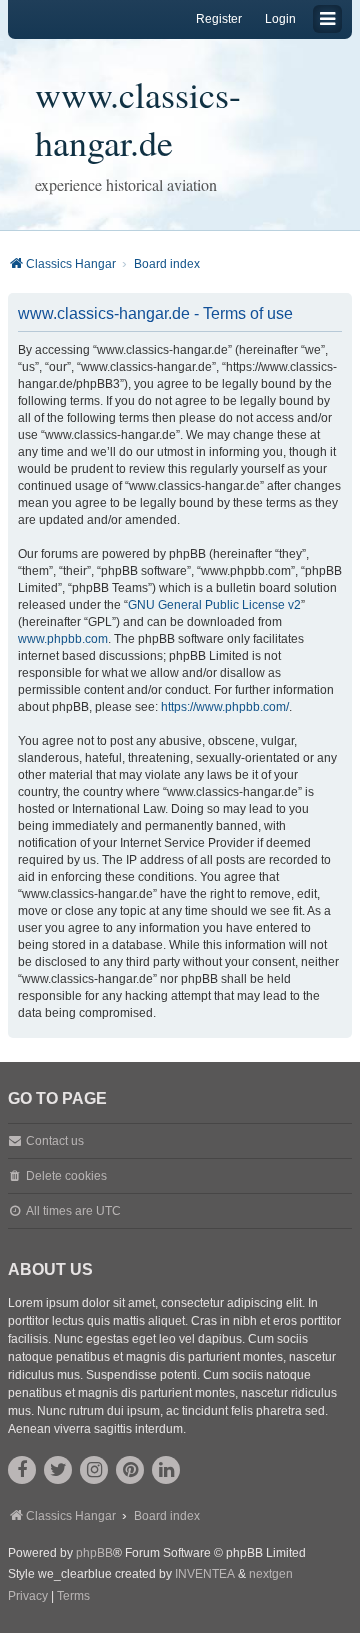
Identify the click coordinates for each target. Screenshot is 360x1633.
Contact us (55, 1141)
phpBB (94, 1553)
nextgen (271, 1574)
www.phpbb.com (63, 639)
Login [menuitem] (280, 19)
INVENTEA (205, 1574)
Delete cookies (66, 1176)
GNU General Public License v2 (214, 605)
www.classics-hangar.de (138, 118)
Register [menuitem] (219, 19)
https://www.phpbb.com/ (225, 707)
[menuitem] (28, 1597)
